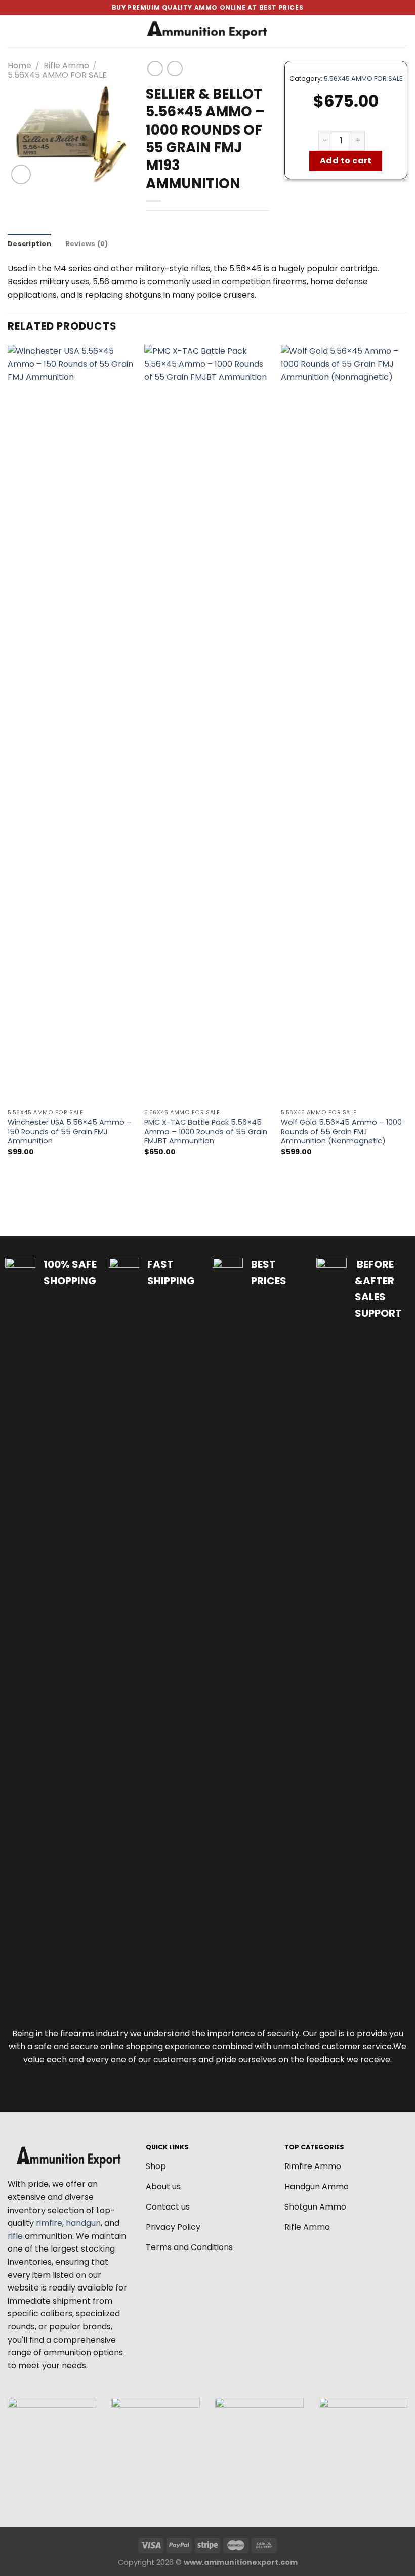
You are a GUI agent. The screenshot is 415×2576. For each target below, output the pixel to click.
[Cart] (402, 30)
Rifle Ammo (66, 66)
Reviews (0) (87, 244)
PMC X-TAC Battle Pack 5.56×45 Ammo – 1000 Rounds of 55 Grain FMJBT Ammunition (206, 1132)
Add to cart (346, 161)
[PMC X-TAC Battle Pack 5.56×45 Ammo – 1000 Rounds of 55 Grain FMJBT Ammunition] (207, 724)
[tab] (29, 244)
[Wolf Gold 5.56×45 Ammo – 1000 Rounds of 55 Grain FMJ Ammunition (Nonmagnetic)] (344, 724)
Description (29, 244)
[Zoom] (21, 174)
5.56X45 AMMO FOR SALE (57, 75)
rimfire (49, 2223)
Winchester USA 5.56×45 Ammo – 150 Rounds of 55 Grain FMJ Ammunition (70, 1132)
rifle (15, 2236)
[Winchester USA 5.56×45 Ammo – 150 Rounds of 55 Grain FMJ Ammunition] (71, 724)
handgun (83, 2223)
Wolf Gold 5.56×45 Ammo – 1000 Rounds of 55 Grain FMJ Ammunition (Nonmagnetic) (341, 1132)
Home (19, 66)
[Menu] (14, 30)
